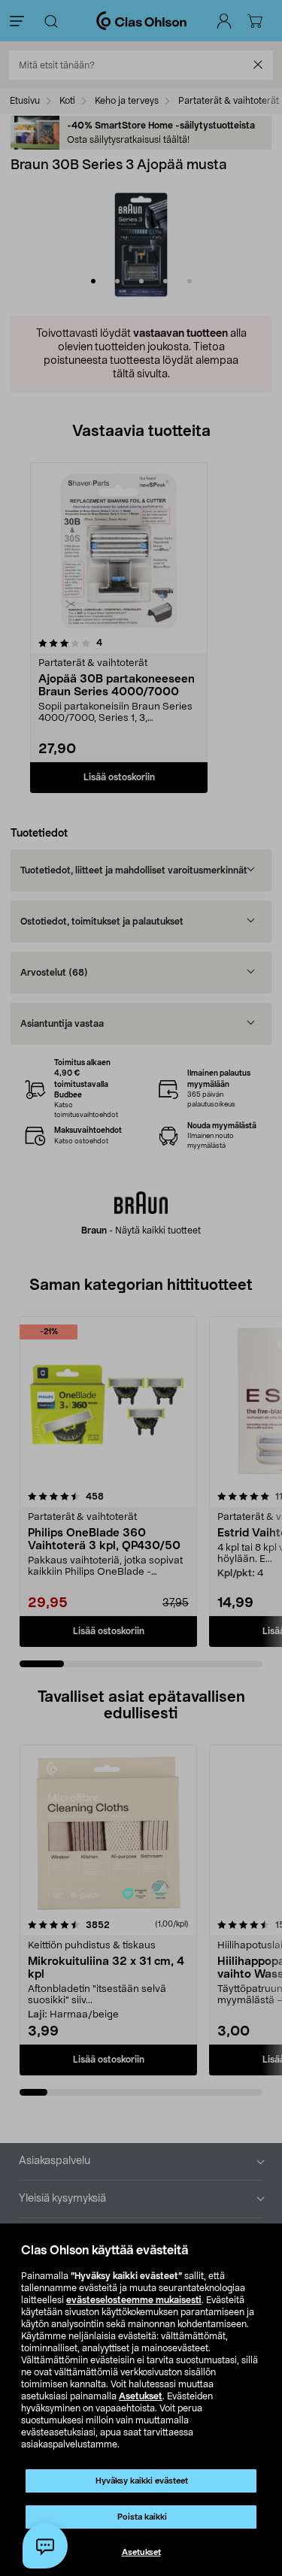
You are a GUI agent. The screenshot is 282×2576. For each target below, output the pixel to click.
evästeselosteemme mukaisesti (134, 2300)
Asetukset (141, 2396)
